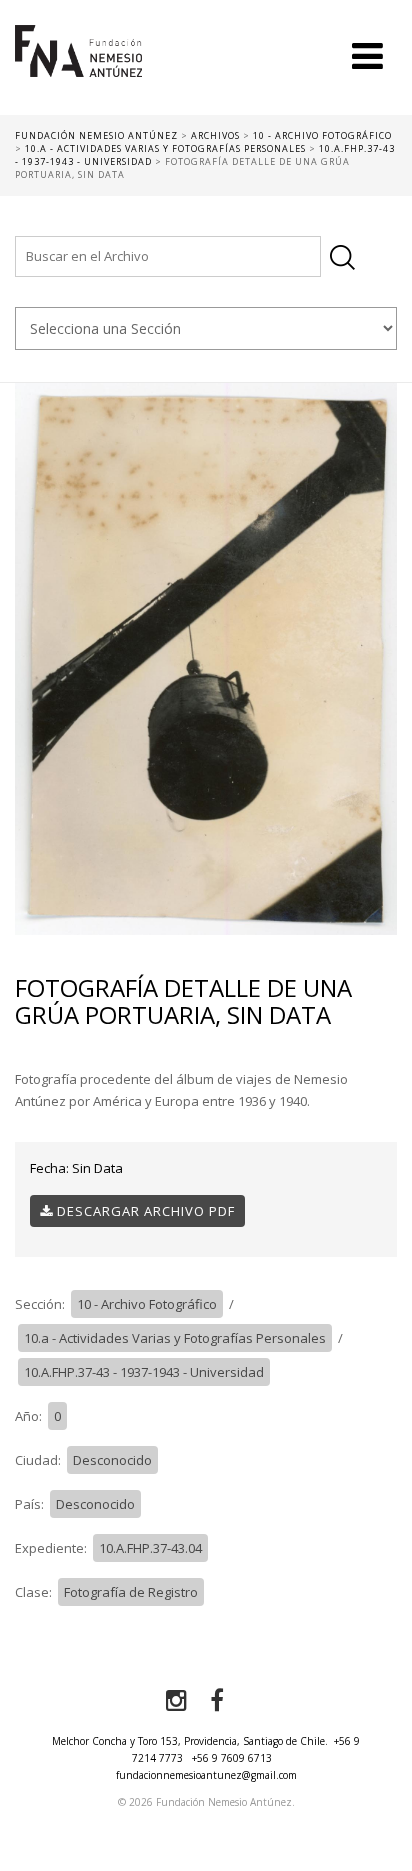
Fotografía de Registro (131, 1592)
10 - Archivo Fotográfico (147, 1304)
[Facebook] (217, 1701)
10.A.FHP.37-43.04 (150, 1548)
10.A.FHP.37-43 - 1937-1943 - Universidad (144, 1372)
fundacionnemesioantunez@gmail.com (206, 1775)
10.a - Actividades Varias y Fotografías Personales (175, 1338)
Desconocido (112, 1460)
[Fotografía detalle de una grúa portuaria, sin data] (206, 658)
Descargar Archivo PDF (144, 1211)
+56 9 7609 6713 (232, 1758)
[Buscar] (342, 257)
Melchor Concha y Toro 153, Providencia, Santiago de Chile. (190, 1741)
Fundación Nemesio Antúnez (78, 70)
